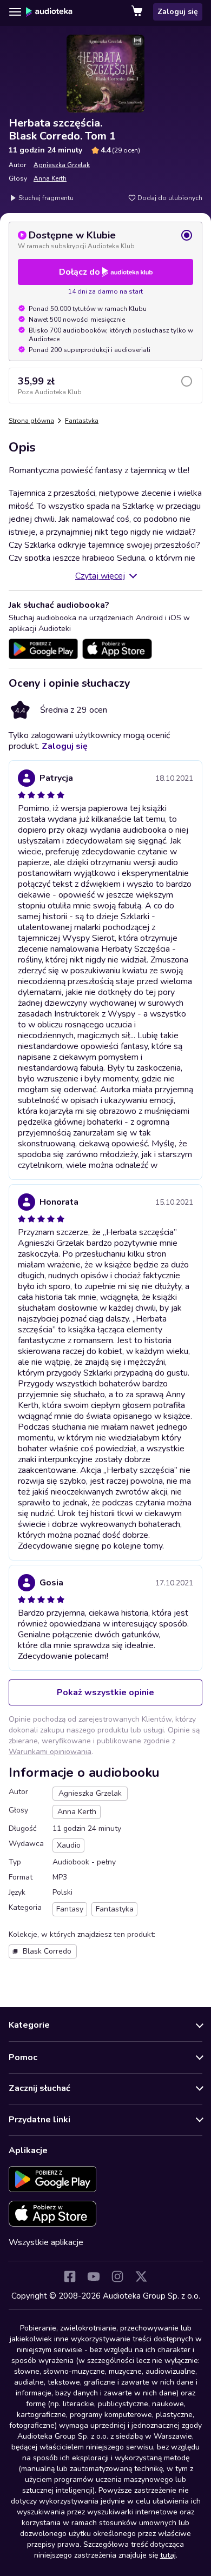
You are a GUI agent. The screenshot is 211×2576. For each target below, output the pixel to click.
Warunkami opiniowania (50, 1752)
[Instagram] (117, 2276)
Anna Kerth (50, 178)
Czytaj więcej (100, 576)
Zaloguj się (178, 12)
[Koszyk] (138, 12)
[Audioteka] (49, 12)
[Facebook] (70, 2276)
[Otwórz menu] (15, 12)
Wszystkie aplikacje (46, 2242)
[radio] (105, 240)
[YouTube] (94, 2276)
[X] (141, 2276)
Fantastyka (82, 421)
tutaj (168, 2555)
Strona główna (31, 421)
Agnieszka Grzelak (62, 165)
